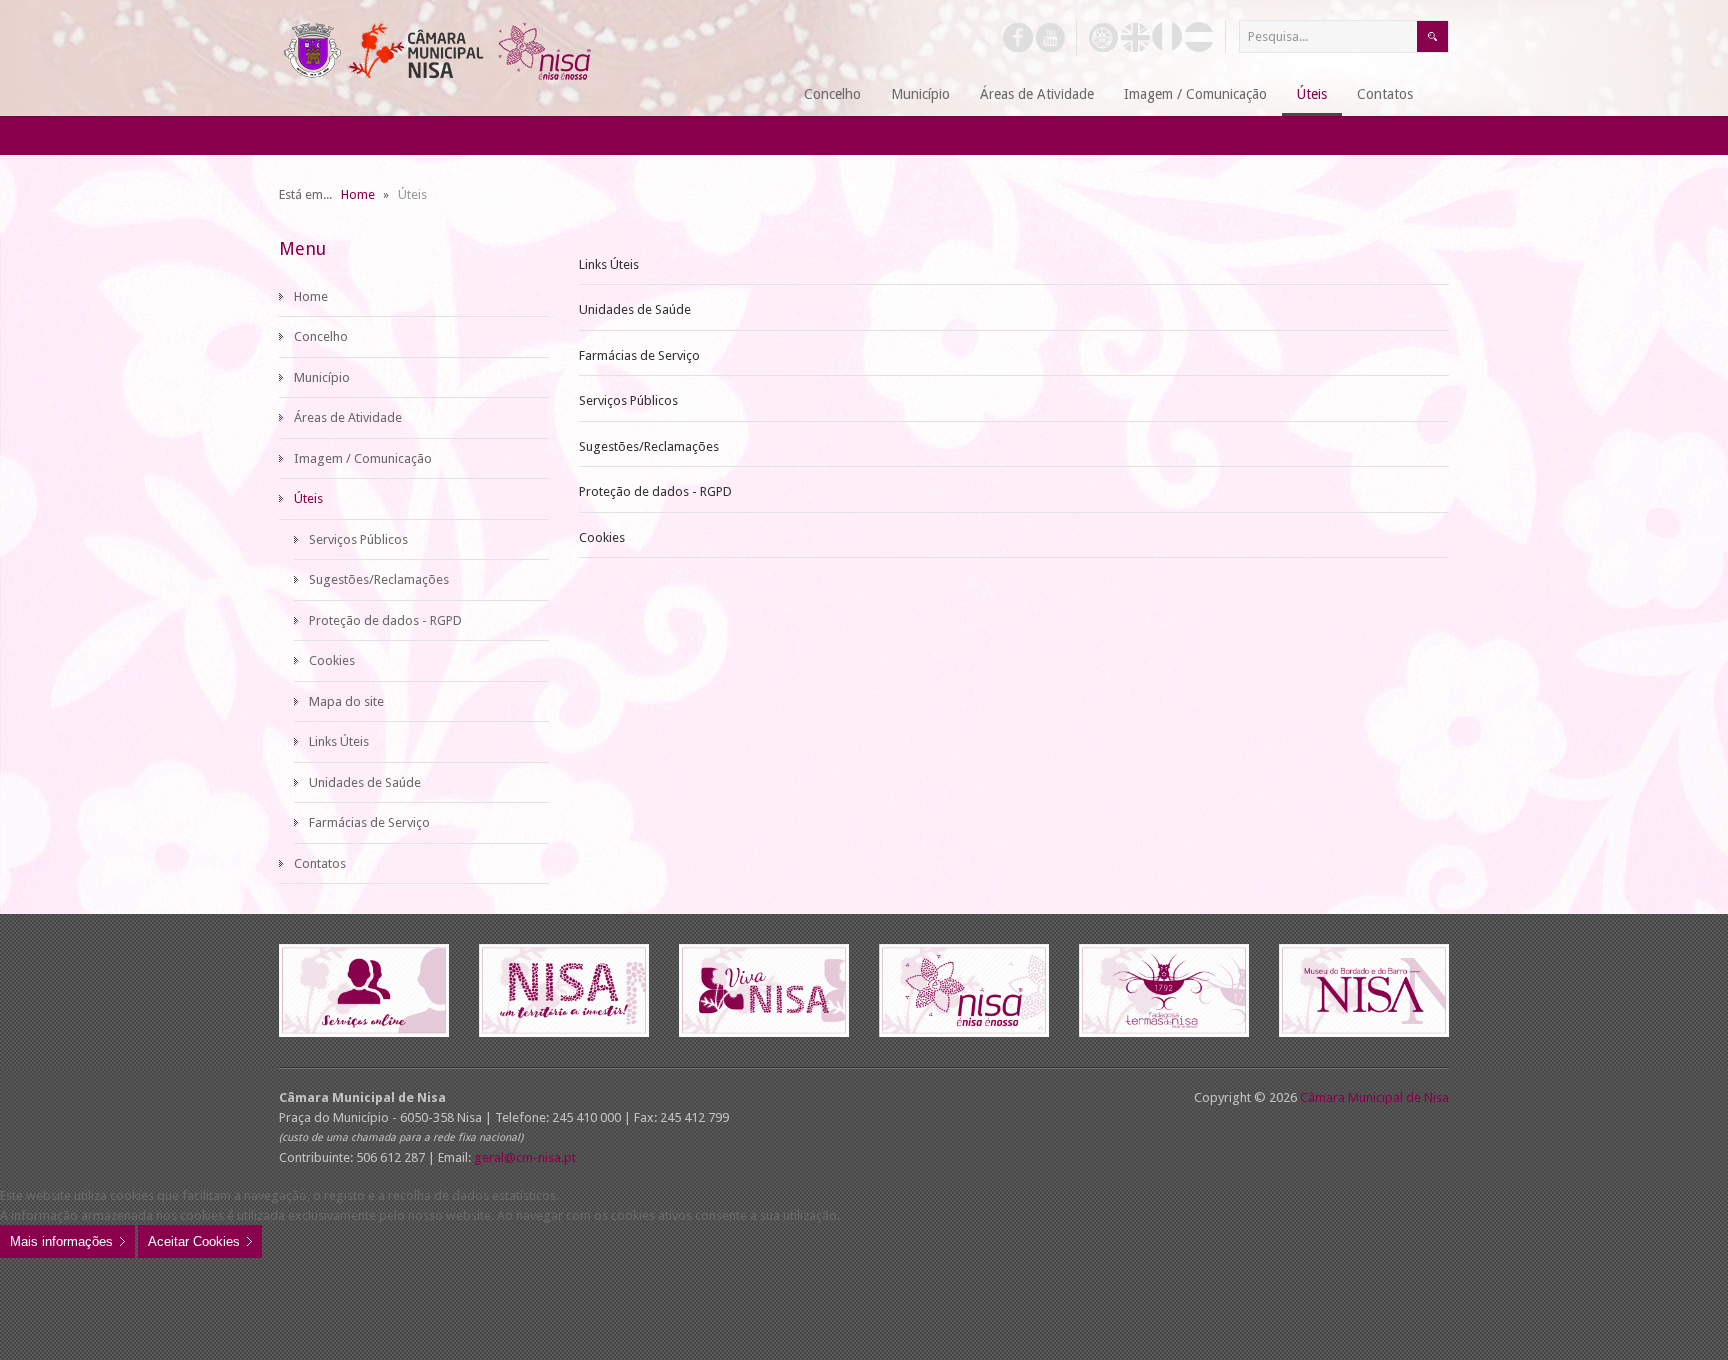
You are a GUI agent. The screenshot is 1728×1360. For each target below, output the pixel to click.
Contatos (320, 863)
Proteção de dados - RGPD (655, 491)
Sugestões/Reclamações (649, 446)
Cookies (602, 537)
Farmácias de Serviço (639, 355)
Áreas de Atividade (348, 417)
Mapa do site (346, 701)
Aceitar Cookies (194, 1241)
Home (311, 296)
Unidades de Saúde (635, 309)
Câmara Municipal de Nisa (1374, 1097)
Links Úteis (609, 264)
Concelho (321, 336)
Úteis (308, 498)
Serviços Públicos (628, 400)
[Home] (764, 95)
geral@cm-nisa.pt (525, 1157)
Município (322, 377)
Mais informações (61, 1241)
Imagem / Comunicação (363, 458)
